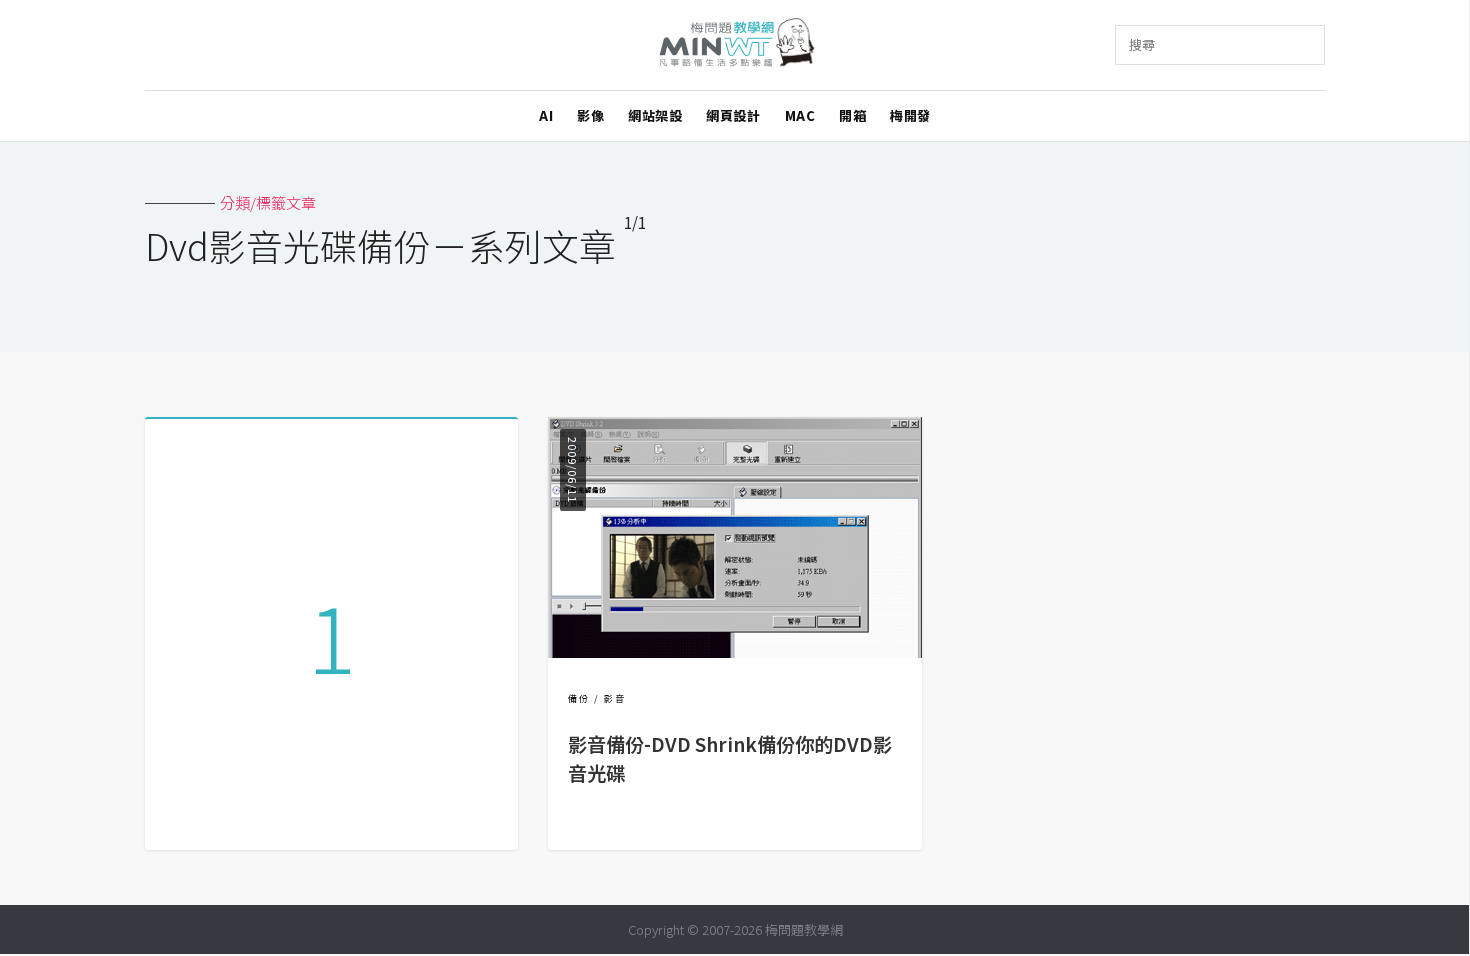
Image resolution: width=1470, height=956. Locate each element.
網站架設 (655, 115)
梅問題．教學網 (735, 45)
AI (546, 115)
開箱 (852, 115)
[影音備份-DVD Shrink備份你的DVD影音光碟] (734, 651)
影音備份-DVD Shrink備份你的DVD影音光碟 (730, 758)
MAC (800, 115)
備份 (579, 698)
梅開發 (910, 115)
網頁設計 (733, 115)
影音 (615, 698)
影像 (590, 115)
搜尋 (1142, 44)
